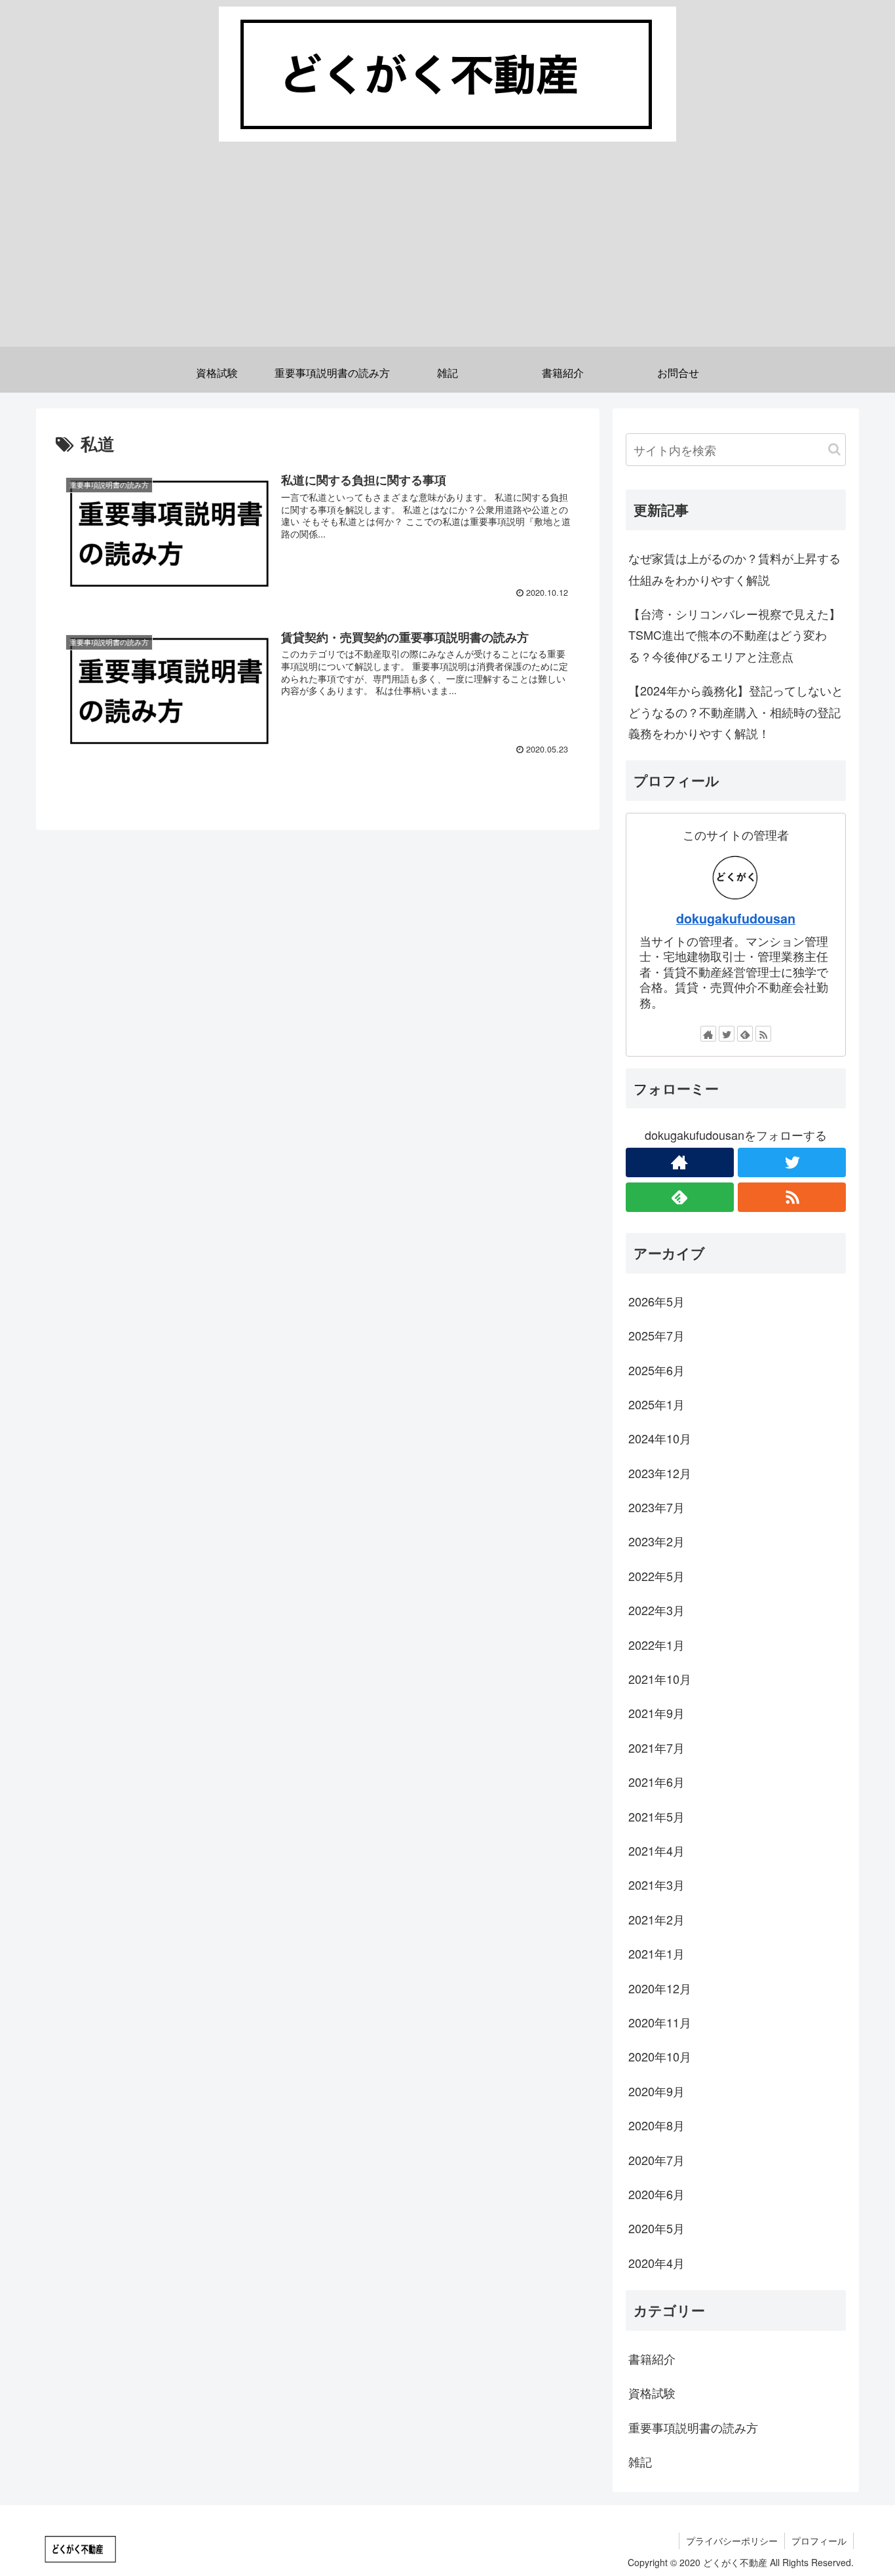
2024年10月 (660, 1438)
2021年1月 (657, 1953)
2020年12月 (660, 1988)
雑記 (640, 2461)
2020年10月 (660, 2056)
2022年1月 (657, 1645)
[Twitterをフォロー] (727, 1034)
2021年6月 (657, 1782)
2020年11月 (660, 2022)
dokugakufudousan (736, 918)
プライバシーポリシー (732, 2541)
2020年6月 (657, 2194)
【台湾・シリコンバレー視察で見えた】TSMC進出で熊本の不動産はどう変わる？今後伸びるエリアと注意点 (734, 635)
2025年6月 (657, 1370)
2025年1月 (657, 1404)
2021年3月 (657, 1884)
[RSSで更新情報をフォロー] (763, 1034)
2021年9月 (657, 1713)
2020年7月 (657, 2160)
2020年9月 (657, 2091)
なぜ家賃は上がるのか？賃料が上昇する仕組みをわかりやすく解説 (734, 568)
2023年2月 (657, 1541)
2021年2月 (657, 1919)
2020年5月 (657, 2228)
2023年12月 (660, 1473)
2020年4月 (657, 2263)
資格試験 (652, 2392)
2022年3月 (657, 1610)
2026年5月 (657, 1301)
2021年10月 (660, 1679)
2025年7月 (657, 1335)
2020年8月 (657, 2125)
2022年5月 (657, 1576)
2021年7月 (657, 1747)
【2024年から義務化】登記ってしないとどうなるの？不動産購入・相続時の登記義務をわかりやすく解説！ (736, 712)
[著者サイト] (708, 1034)
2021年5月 (657, 1816)
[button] (834, 449)
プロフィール (819, 2541)
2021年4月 (657, 1850)
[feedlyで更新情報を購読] (745, 1034)
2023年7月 (657, 1507)
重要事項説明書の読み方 (693, 2427)
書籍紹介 (652, 2358)
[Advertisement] (447, 255)
